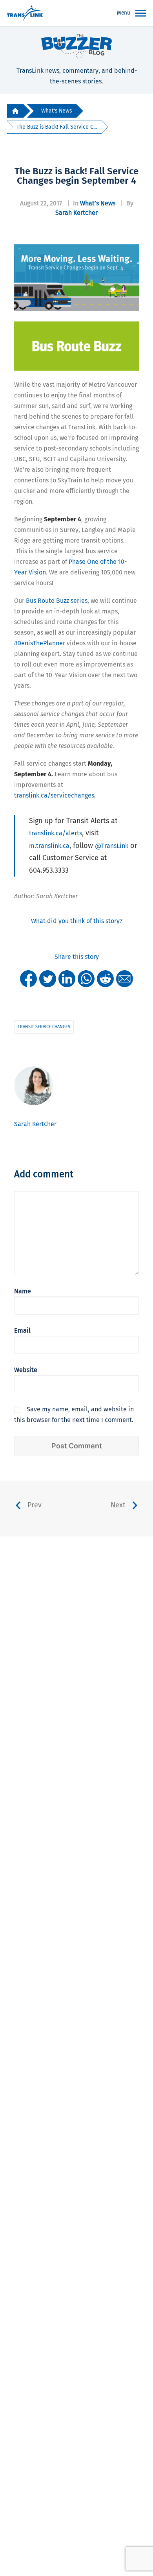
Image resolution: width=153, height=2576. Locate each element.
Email (22, 1330)
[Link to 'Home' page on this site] (25, 13)
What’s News (98, 203)
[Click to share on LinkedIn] (67, 978)
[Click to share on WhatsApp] (86, 978)
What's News (56, 111)
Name (23, 1291)
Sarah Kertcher (76, 213)
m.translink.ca (49, 846)
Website (26, 1370)
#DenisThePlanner (40, 643)
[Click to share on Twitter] (48, 978)
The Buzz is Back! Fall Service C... (57, 127)
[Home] (15, 111)
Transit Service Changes (44, 1027)
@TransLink (112, 846)
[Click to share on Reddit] (105, 978)
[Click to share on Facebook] (28, 978)
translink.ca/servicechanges (54, 795)
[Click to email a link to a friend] (125, 978)
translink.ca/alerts (56, 833)
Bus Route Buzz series (57, 601)
